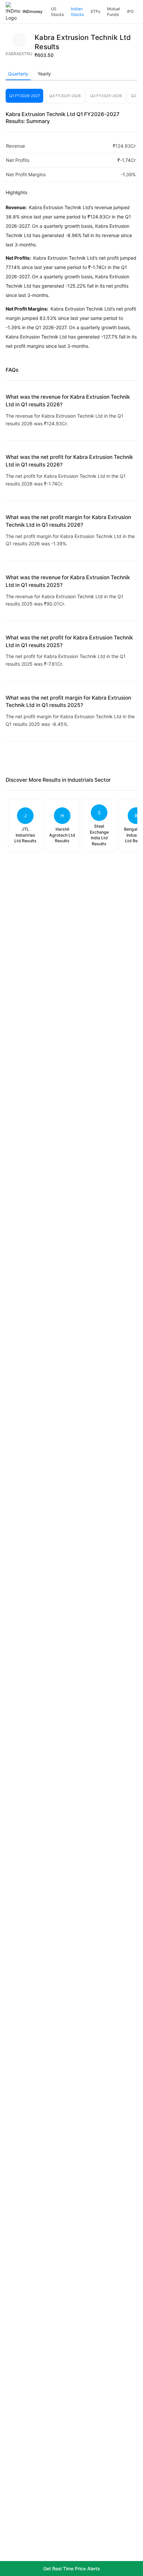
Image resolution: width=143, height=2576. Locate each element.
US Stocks (57, 12)
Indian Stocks (77, 12)
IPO (130, 11)
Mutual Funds (114, 12)
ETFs (95, 11)
